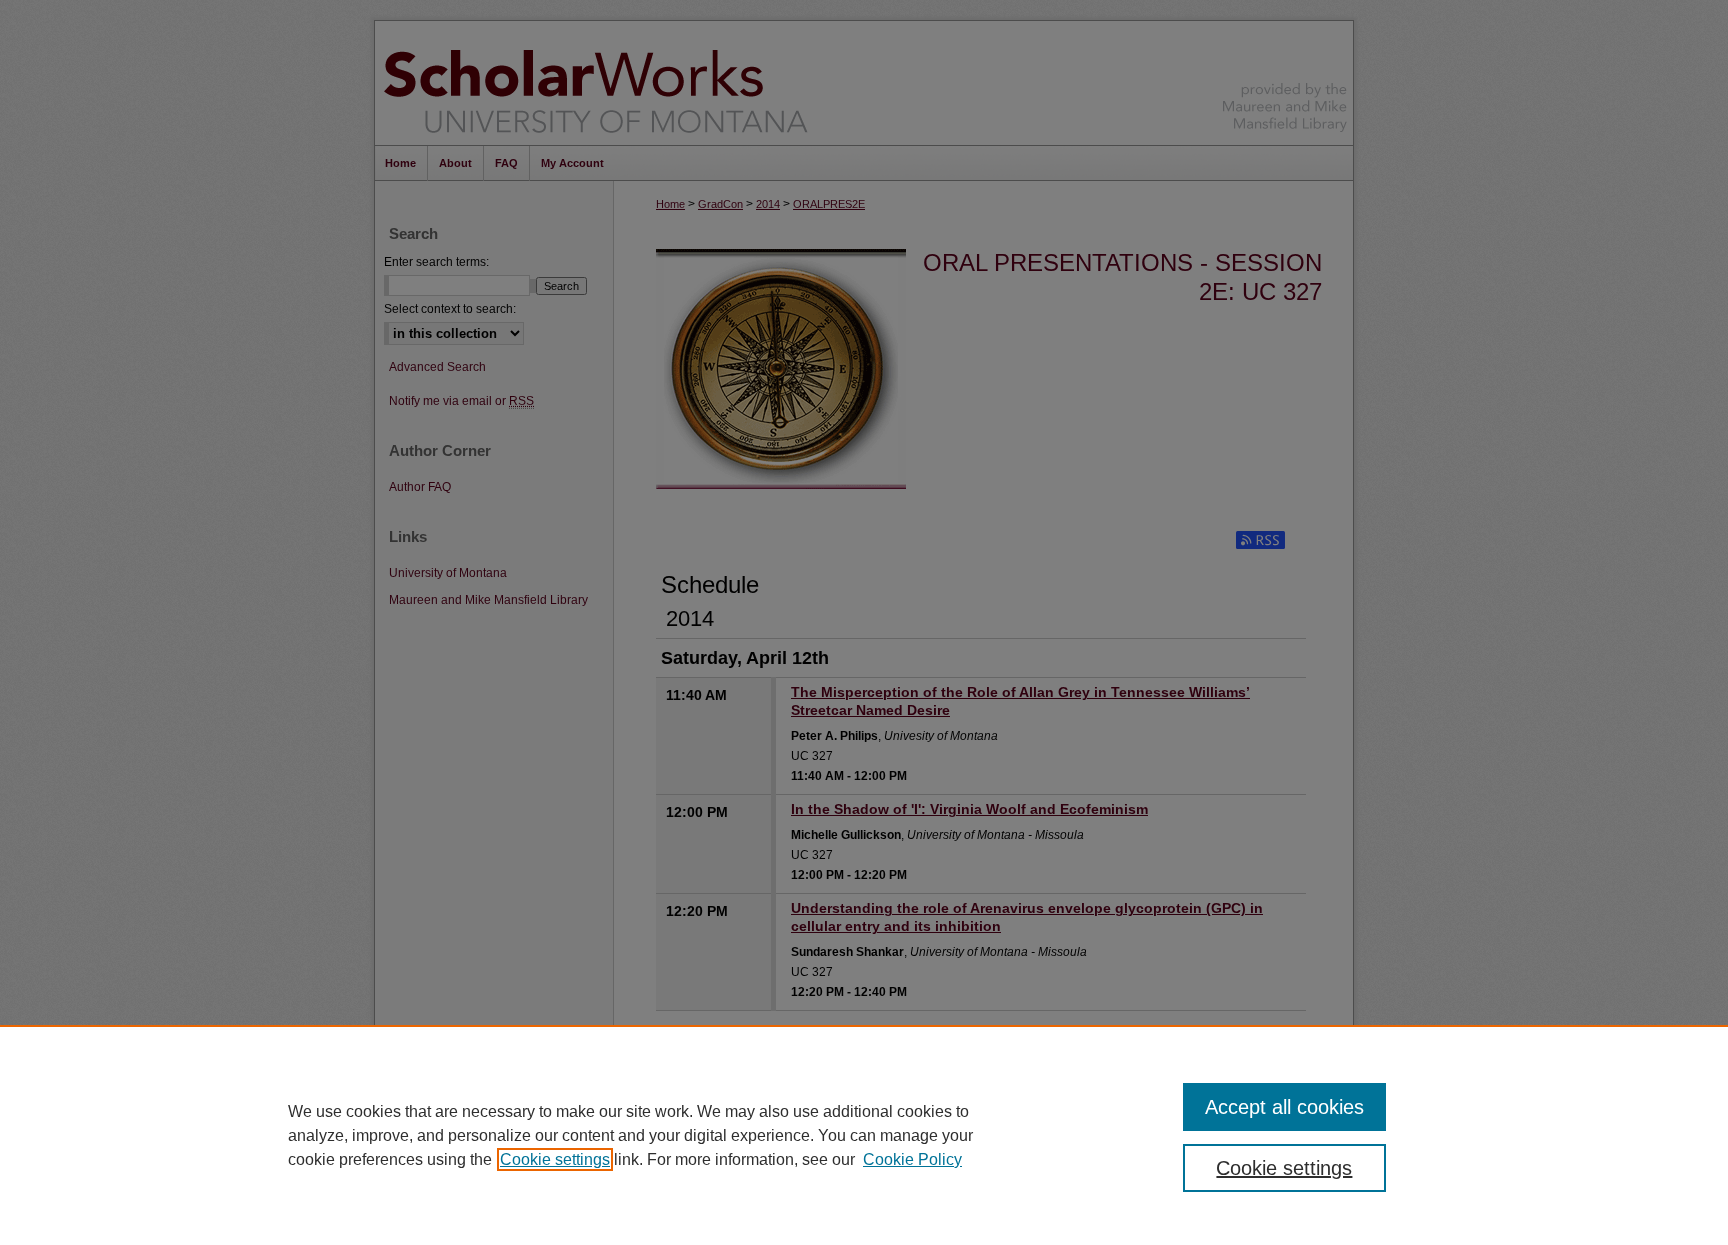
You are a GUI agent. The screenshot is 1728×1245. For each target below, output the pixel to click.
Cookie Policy (912, 1159)
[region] (864, 1135)
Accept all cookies (1284, 1107)
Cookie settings (555, 1159)
